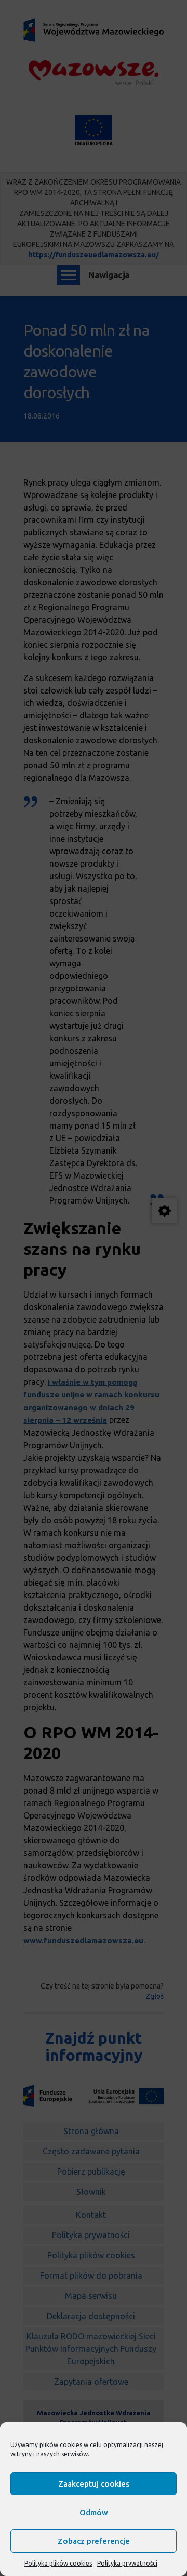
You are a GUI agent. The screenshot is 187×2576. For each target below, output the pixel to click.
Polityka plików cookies (58, 2563)
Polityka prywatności (127, 2563)
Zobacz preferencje (94, 2541)
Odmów (94, 2512)
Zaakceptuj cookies (94, 2484)
